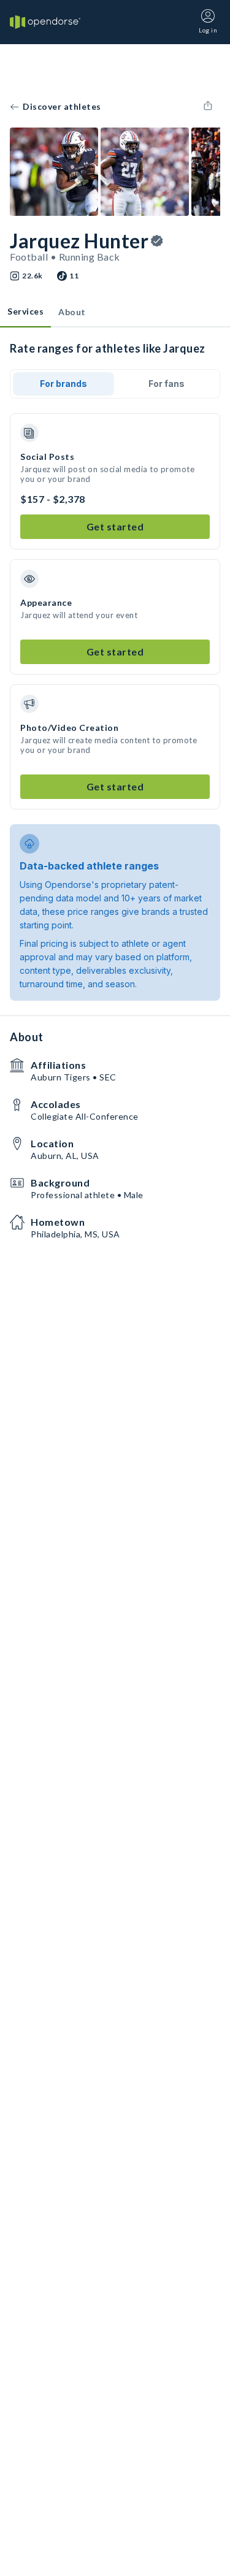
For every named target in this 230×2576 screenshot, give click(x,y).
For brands (63, 384)
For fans (167, 384)
